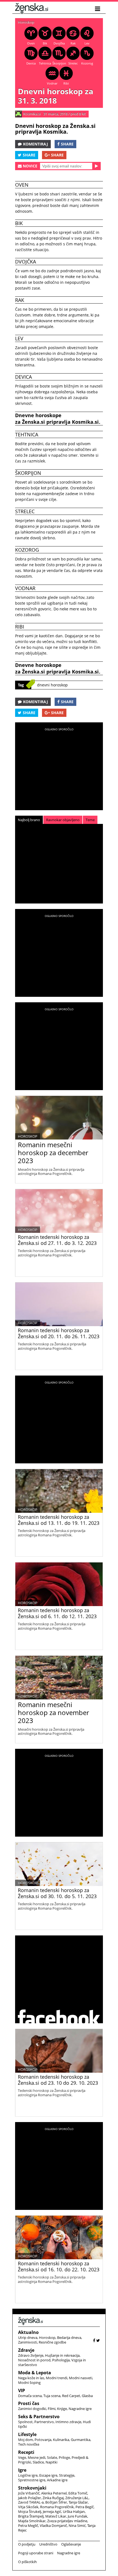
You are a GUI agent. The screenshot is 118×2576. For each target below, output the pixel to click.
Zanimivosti (28, 2342)
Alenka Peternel (54, 2493)
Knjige (62, 2409)
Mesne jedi (36, 2457)
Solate (52, 2457)
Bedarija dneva (69, 2338)
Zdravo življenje (31, 2355)
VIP (22, 2390)
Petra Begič (85, 2507)
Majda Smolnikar (32, 2521)
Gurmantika (81, 2440)
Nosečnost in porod (34, 2360)
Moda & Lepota (35, 2373)
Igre (22, 2470)
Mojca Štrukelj (30, 2512)
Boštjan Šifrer (56, 2502)
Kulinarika (61, 2440)
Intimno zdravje (68, 2422)
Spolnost (25, 2422)
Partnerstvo (44, 2422)
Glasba (87, 2396)
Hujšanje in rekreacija (62, 2355)
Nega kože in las (31, 2378)
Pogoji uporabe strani (36, 2553)
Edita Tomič (78, 2493)
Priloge (64, 2457)
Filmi (52, 2409)
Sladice (38, 2462)
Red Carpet (71, 2396)
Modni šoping (29, 2383)
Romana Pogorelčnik (57, 2507)
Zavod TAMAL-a (31, 2502)
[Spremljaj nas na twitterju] (98, 2340)
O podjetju (27, 2544)
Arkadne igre (57, 2480)
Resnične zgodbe (52, 2342)
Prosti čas (29, 2403)
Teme (90, 820)
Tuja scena (52, 2396)
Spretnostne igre (32, 2480)
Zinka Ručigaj (53, 2498)
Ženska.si (33, 422)
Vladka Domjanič (53, 2526)
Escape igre (48, 2475)
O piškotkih (27, 2562)
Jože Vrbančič (29, 2493)
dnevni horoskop (52, 685)
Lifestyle (27, 2434)
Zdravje (26, 2350)
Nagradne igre (80, 2409)
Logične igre (28, 2475)
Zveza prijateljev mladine (67, 2521)
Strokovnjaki (32, 2488)
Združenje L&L (77, 2498)
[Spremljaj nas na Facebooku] (94, 2340)
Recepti (26, 2452)
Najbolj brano (29, 820)
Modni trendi (57, 2378)
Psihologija (61, 2360)
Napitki (51, 2462)
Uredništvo (48, 2544)
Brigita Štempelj (31, 2516)
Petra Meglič (28, 2526)
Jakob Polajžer (29, 2498)
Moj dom (26, 2440)
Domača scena (30, 2396)
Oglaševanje (71, 2544)
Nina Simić (77, 2526)
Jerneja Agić (52, 2512)
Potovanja (43, 2440)
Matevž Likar (56, 2516)
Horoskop (26, 22)
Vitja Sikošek (28, 2507)
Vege (22, 2457)
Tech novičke (29, 2444)
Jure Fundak (78, 2516)
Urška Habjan (74, 2512)
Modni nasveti (81, 2378)
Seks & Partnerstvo (39, 2417)
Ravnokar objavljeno (63, 820)
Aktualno (28, 2332)
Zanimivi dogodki (32, 2409)
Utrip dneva (28, 2338)
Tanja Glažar (78, 2502)
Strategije (67, 2475)
